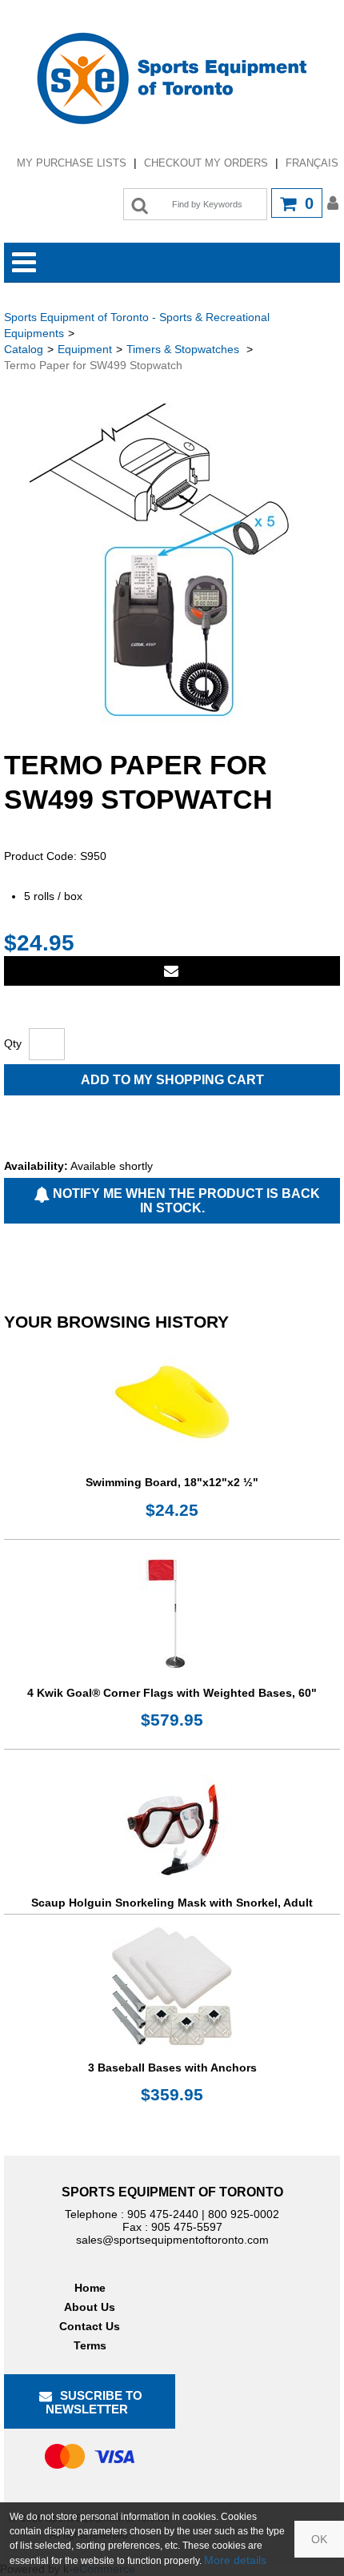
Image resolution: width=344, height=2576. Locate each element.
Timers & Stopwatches (184, 349)
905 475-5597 (187, 2227)
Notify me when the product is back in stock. (185, 1201)
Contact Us (90, 2326)
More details (235, 2560)
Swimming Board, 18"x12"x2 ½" (172, 1482)
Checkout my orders (206, 163)
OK (319, 2539)
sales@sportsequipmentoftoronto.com (172, 2240)
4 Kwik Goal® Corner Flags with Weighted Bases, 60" (172, 1693)
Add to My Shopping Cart (172, 1080)
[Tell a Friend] (172, 971)
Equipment (85, 349)
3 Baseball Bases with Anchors (172, 2068)
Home (90, 2288)
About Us (90, 2307)
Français (312, 163)
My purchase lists (72, 163)
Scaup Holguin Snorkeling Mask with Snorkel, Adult (172, 1903)
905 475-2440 (163, 2214)
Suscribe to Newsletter (94, 2402)
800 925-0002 (244, 2214)
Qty (13, 1043)
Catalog (24, 349)
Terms (90, 2345)
